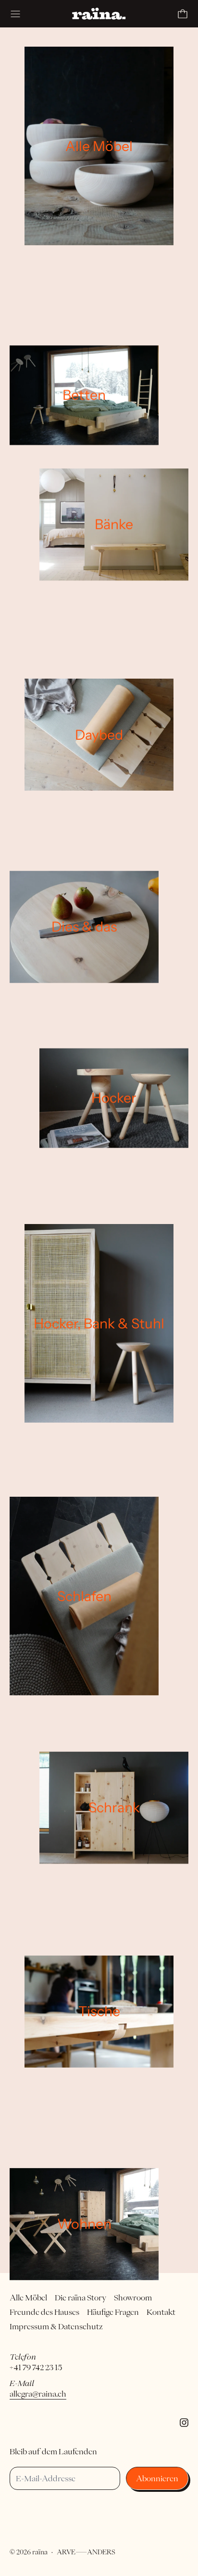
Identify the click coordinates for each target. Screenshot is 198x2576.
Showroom (133, 2298)
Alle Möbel (28, 2298)
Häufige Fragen (113, 2312)
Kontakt (161, 2312)
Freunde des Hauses (44, 2312)
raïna (40, 2552)
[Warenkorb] (183, 14)
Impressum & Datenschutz (56, 2326)
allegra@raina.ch (38, 2394)
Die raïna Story (80, 2298)
